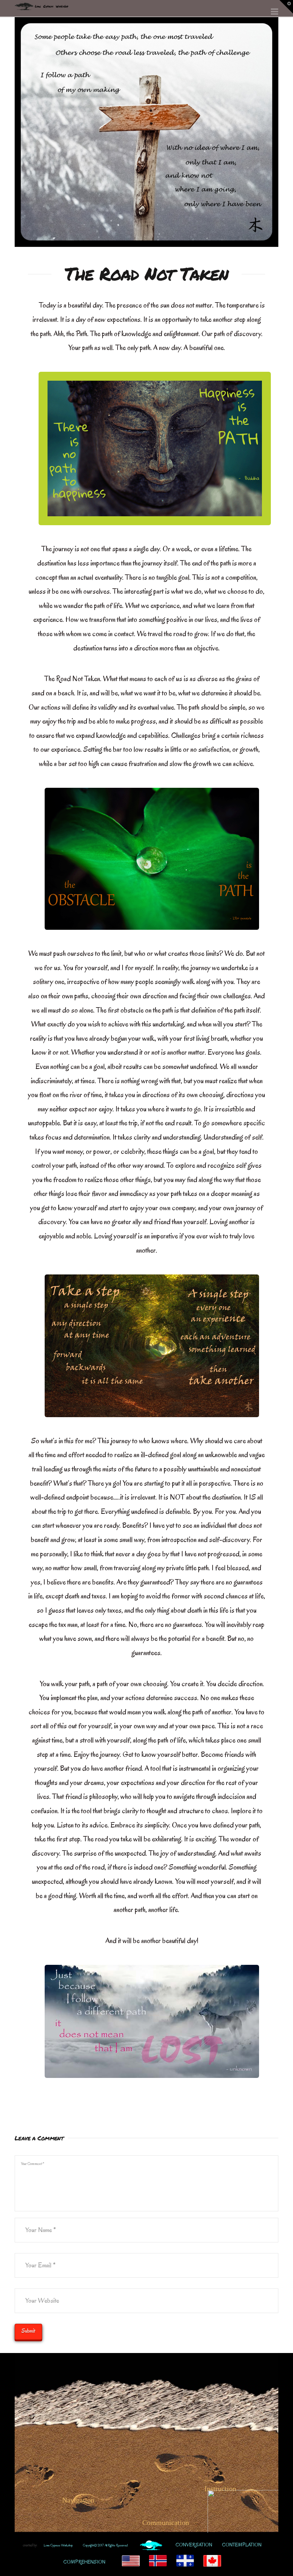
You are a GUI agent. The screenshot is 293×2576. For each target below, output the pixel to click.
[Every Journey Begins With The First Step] (41, 5)
